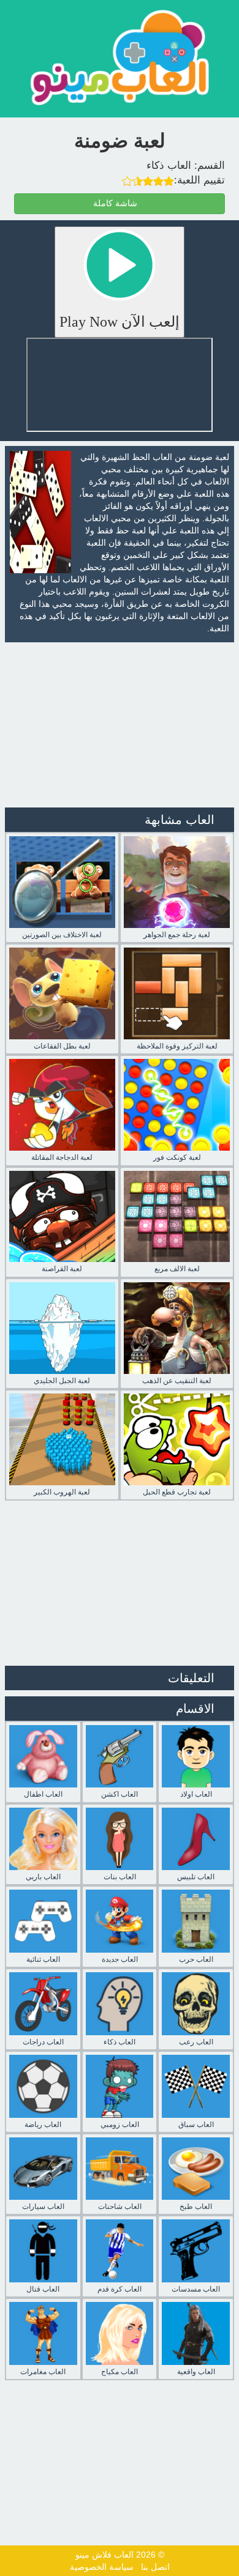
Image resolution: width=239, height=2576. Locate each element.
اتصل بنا (155, 2567)
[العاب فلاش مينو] (120, 57)
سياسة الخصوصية (102, 2567)
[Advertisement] (120, 725)
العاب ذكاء (169, 165)
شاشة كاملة (116, 203)
